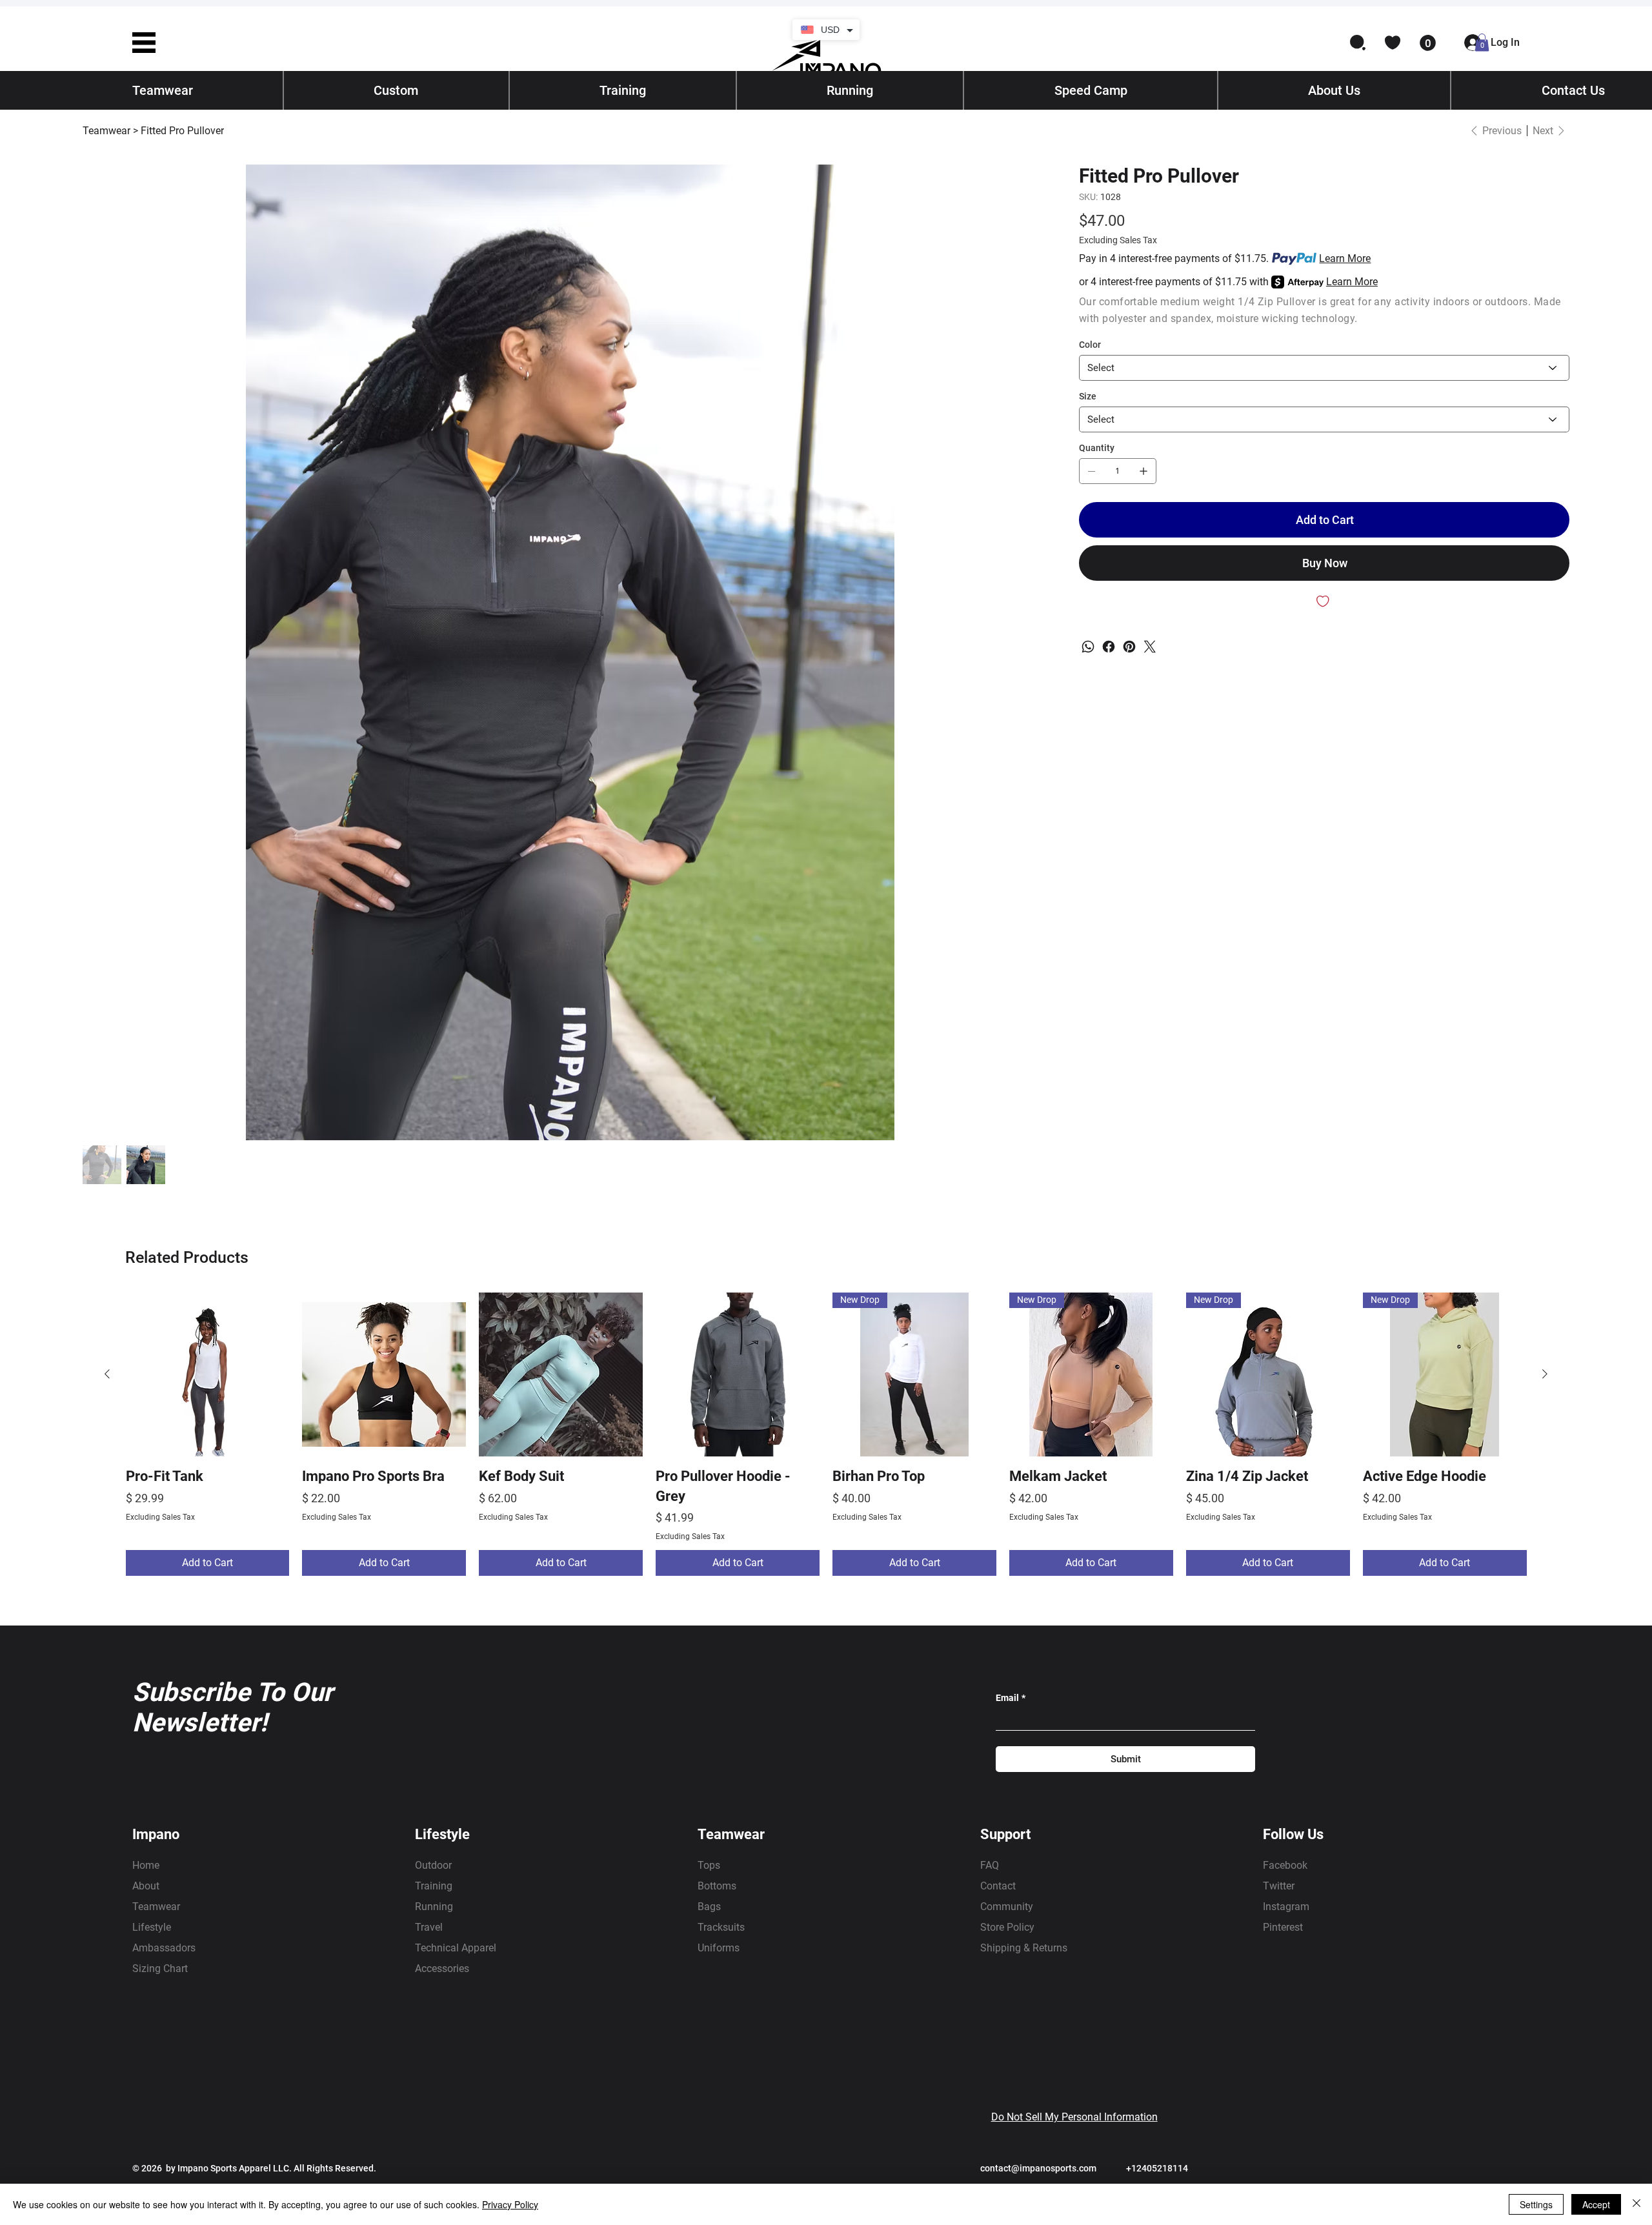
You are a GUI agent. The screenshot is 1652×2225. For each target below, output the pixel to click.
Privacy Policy (510, 2204)
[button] (144, 43)
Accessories (442, 1968)
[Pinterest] (1129, 647)
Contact (998, 1886)
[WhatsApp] (1088, 647)
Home (146, 1865)
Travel (429, 1927)
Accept (1596, 2204)
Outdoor (433, 1865)
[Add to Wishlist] (1324, 601)
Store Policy (1007, 1927)
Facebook (1285, 1865)
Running (434, 1907)
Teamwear (156, 1907)
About (146, 1886)
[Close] (1637, 2204)
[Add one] (1143, 471)
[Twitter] (1150, 647)
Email (1011, 1698)
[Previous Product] (107, 1374)
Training (434, 1886)
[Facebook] (1109, 647)
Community (1007, 1907)
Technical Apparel (456, 1948)
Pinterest (1283, 1927)
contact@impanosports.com (1038, 2168)
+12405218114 (1157, 2168)
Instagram (1286, 1907)
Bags (709, 1907)
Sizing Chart (160, 1968)
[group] (826, 1434)
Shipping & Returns (1024, 1948)
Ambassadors (164, 1948)
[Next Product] (1545, 1374)
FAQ (990, 1865)
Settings (1536, 2204)
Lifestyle (152, 1927)
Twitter (1279, 1886)
